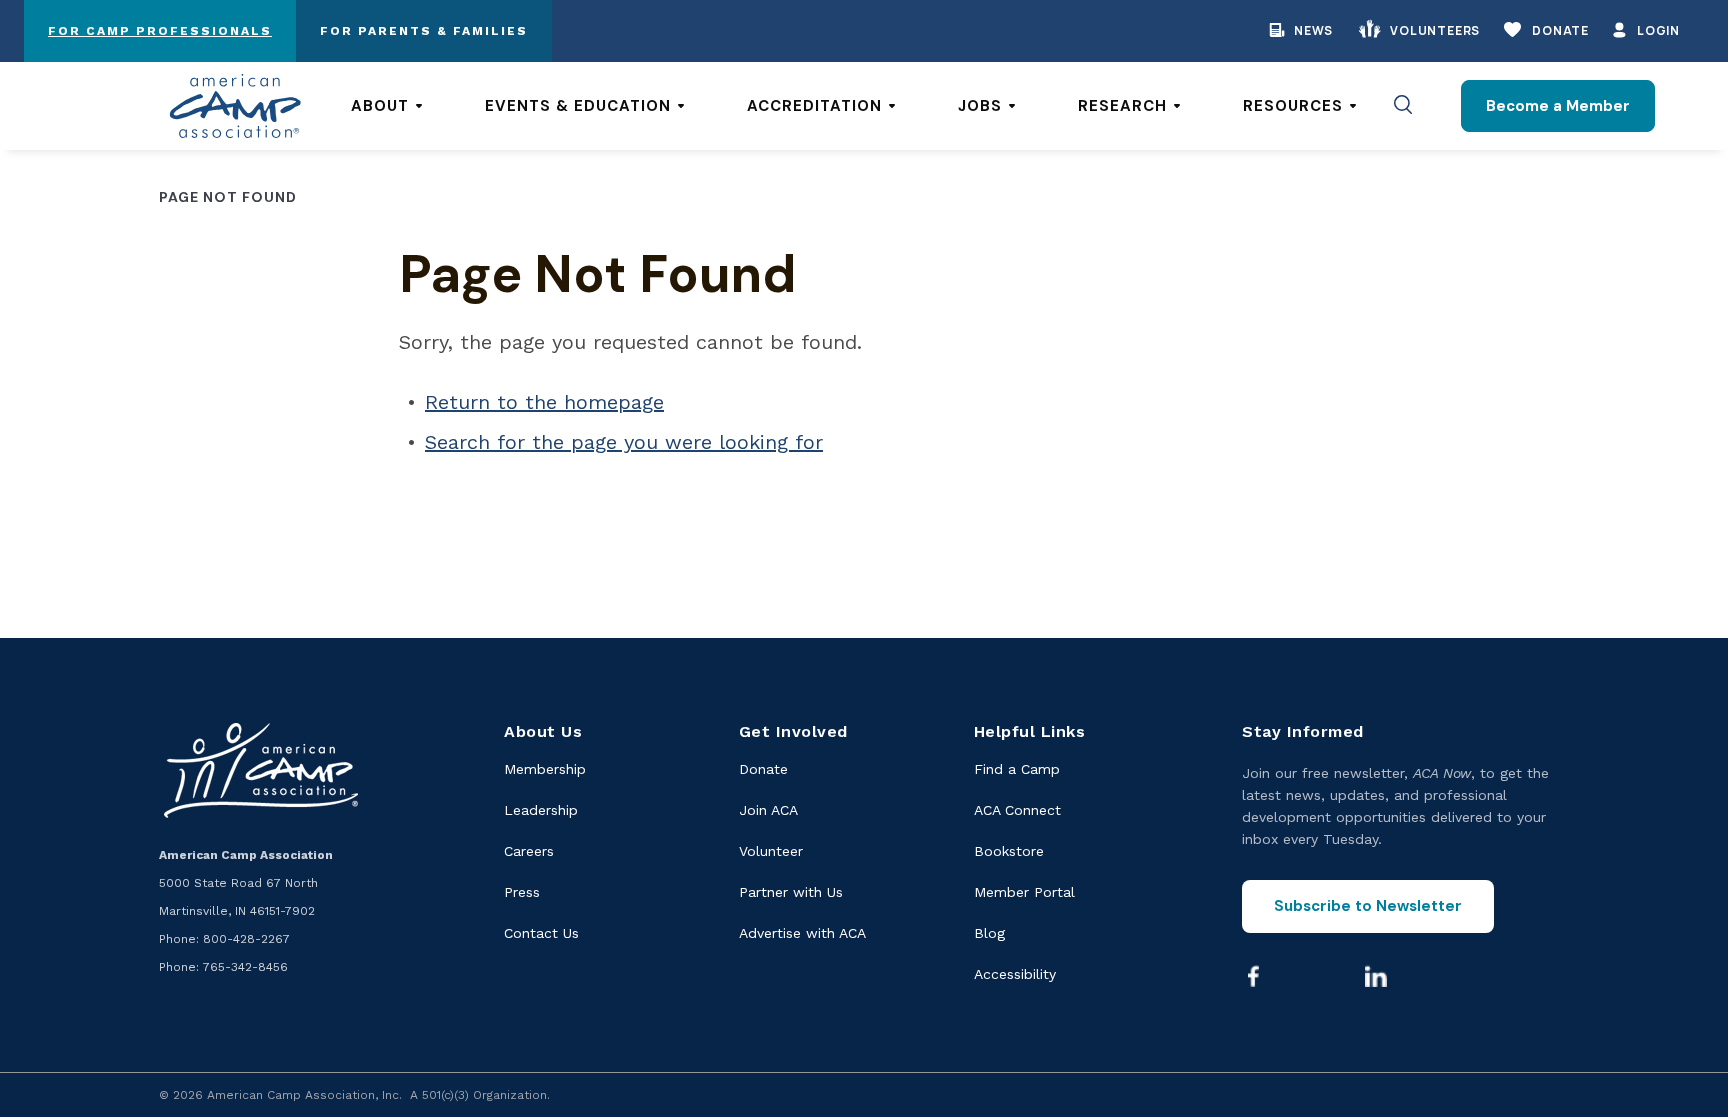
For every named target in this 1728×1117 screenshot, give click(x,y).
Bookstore (1009, 851)
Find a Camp (1017, 769)
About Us (543, 731)
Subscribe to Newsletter (1368, 906)
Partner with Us (791, 892)
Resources (1293, 106)
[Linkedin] (1376, 976)
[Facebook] (1253, 976)
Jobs (980, 106)
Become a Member (1558, 106)
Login (1658, 30)
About (380, 106)
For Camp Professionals (160, 31)
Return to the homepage (544, 402)
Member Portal (1024, 892)
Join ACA (768, 810)
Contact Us (541, 933)
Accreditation (814, 106)
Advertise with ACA (802, 933)
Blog (989, 933)
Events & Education (578, 106)
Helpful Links (1030, 731)
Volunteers (1435, 30)
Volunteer (771, 851)
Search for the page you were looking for (624, 442)
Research (1122, 106)
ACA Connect (1017, 810)
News (1313, 30)
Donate (1560, 30)
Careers (529, 851)
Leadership (541, 810)
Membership (545, 769)
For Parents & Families (424, 31)
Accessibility (1015, 974)
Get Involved (793, 731)
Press (522, 892)
